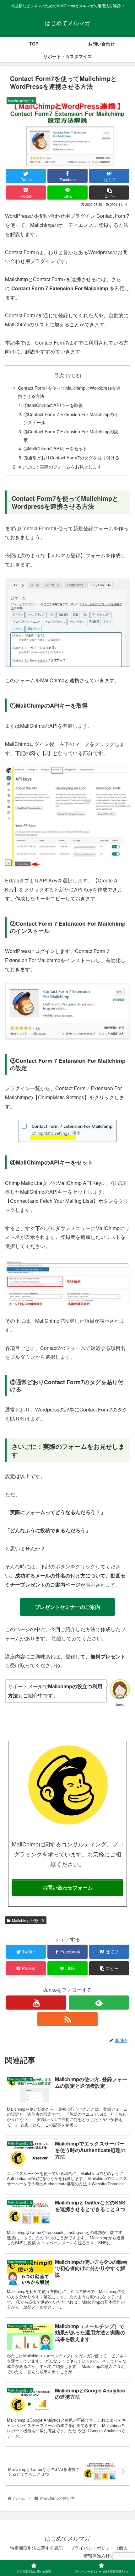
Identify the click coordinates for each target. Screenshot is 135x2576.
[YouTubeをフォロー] (36, 2003)
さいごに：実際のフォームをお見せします (60, 466)
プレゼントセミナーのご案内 (67, 1607)
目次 (59, 375)
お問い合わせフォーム (67, 1887)
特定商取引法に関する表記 (36, 2548)
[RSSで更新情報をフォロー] (67, 2019)
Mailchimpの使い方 (28, 1920)
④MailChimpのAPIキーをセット (55, 448)
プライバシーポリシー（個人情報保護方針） (99, 2552)
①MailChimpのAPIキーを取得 (53, 405)
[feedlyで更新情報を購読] (99, 2003)
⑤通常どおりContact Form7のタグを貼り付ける (71, 457)
